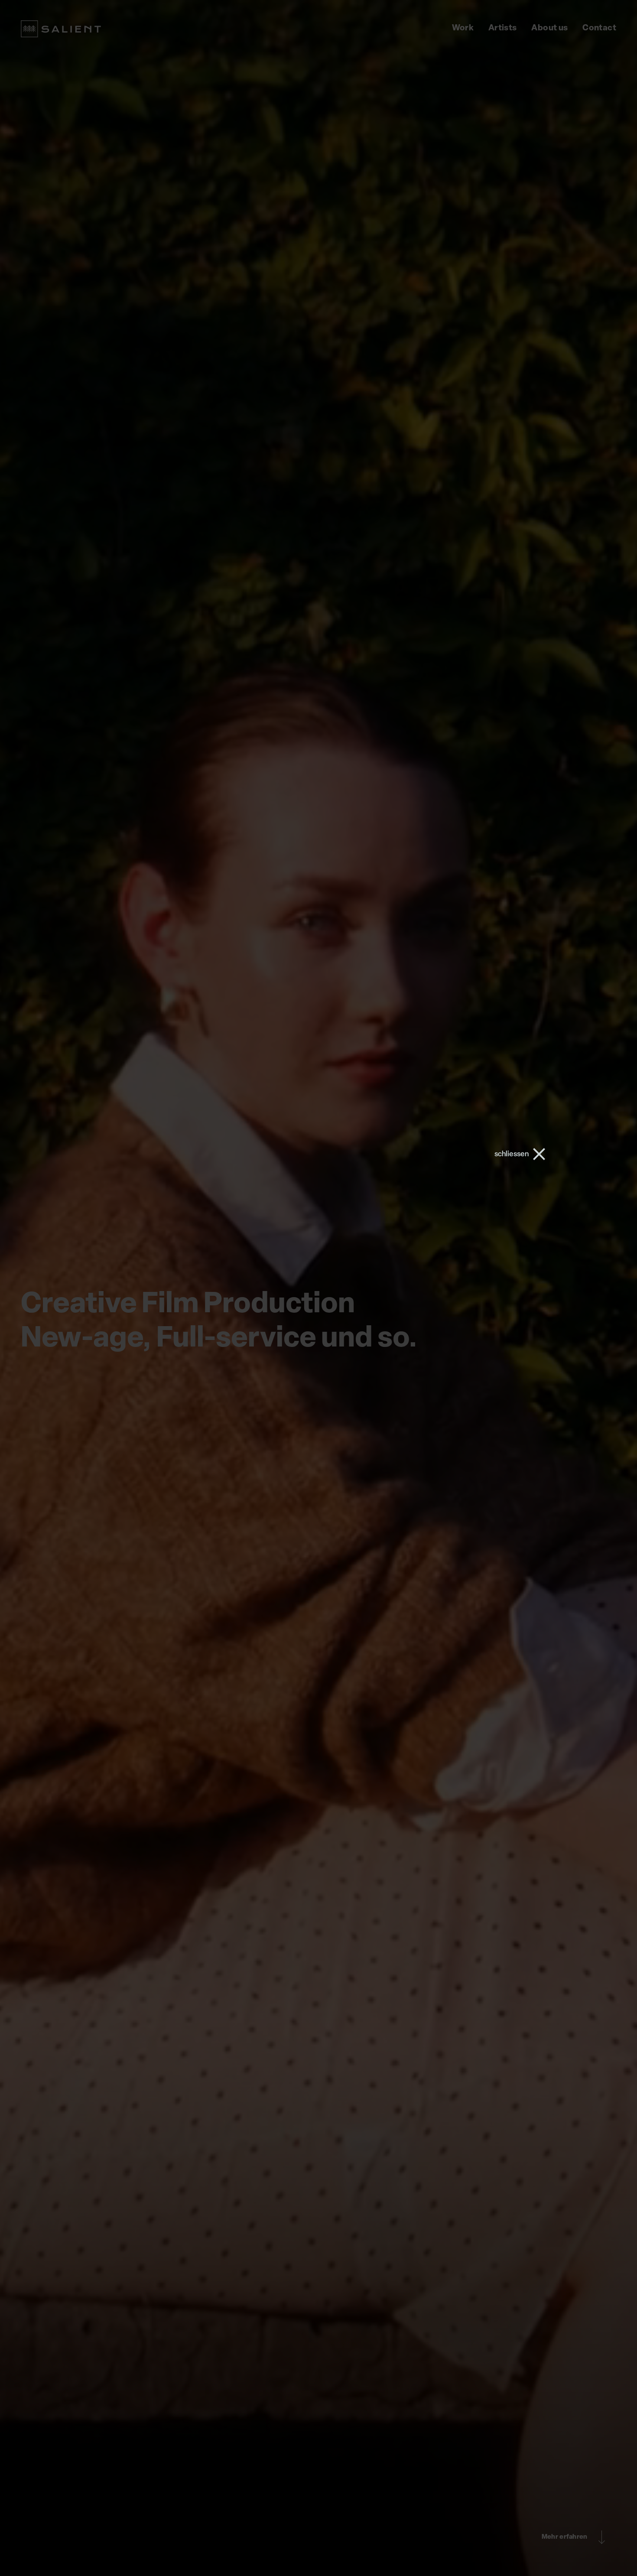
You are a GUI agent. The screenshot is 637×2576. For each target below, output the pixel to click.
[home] (61, 29)
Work (463, 28)
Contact (599, 28)
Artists (503, 28)
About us (549, 28)
